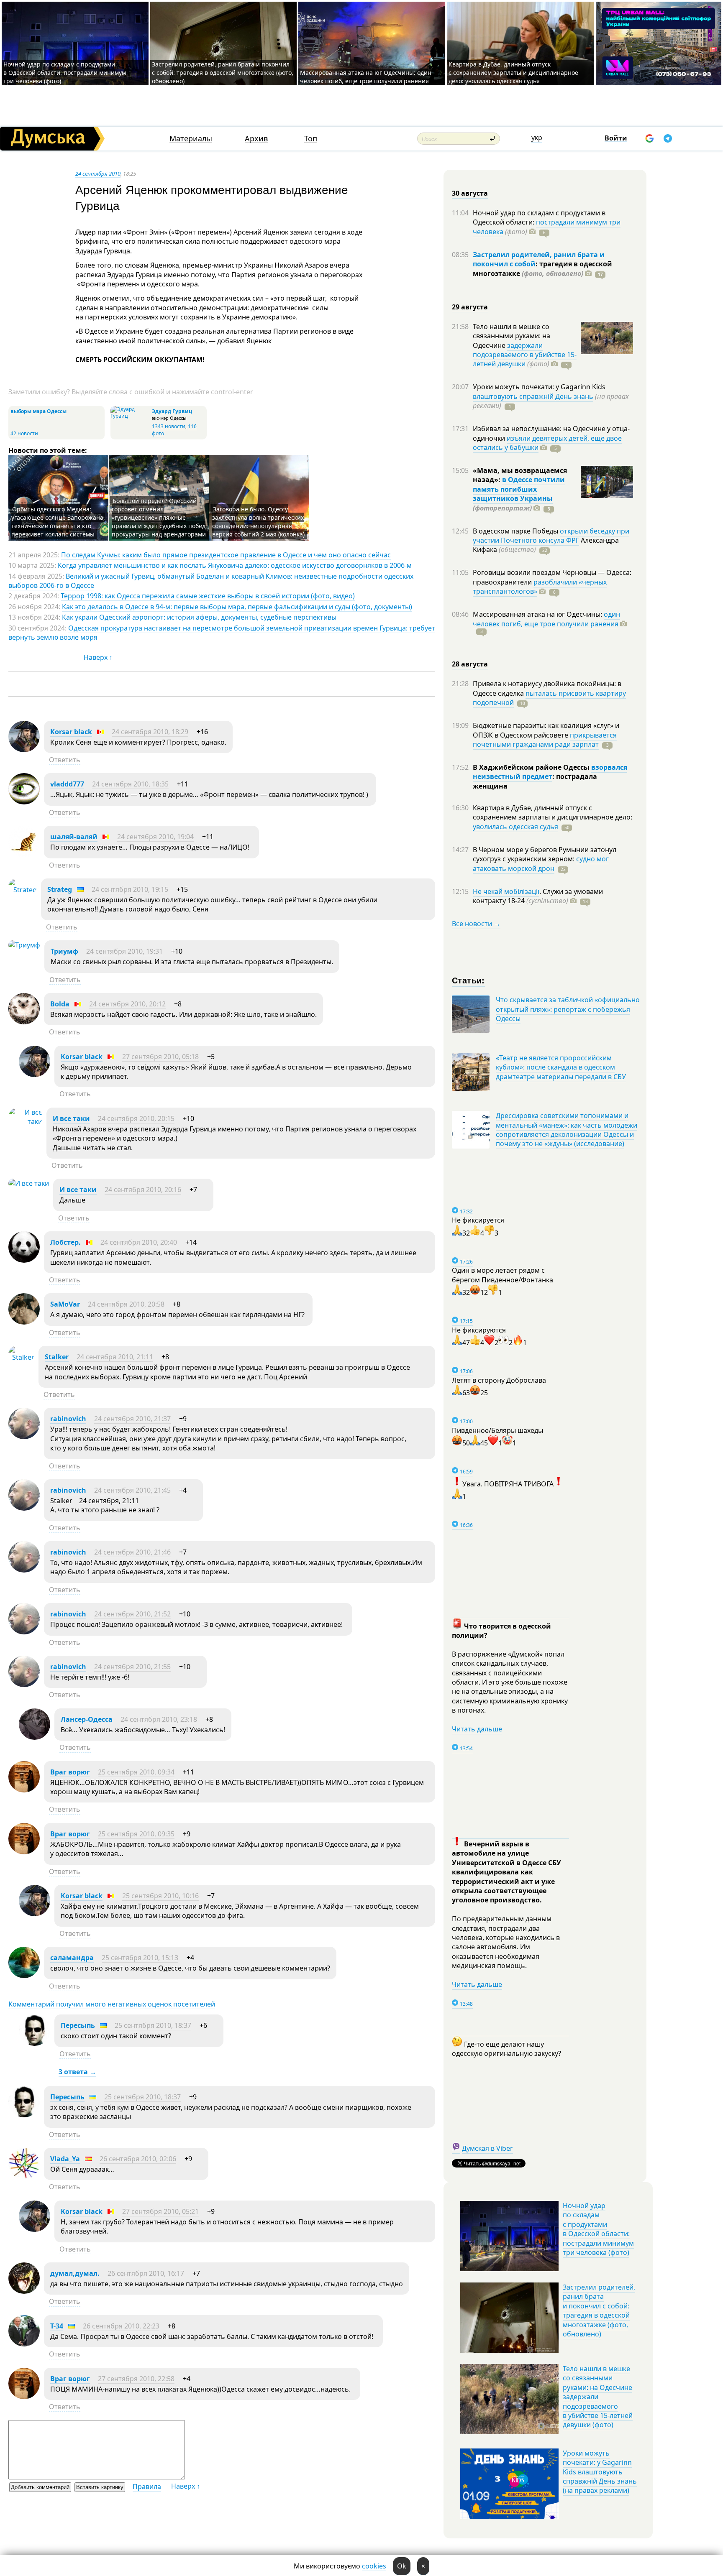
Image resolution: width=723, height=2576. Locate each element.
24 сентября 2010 (98, 174)
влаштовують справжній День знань (533, 396)
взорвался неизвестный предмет (550, 772)
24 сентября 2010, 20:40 (139, 1242)
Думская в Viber (487, 2148)
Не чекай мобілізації (506, 891)
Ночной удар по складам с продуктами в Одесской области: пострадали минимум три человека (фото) (65, 73)
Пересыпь (78, 2025)
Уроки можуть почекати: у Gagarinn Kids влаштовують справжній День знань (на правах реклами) (600, 2472)
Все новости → (476, 924)
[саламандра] (24, 1976)
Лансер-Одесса (87, 1719)
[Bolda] (24, 1022)
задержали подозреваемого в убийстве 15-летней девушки (525, 355)
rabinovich (68, 1419)
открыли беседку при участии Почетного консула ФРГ (551, 536)
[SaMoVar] (24, 1322)
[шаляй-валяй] (24, 855)
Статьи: (468, 980)
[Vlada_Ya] (24, 2177)
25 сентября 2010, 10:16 (160, 1896)
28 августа (470, 664)
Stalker (57, 1357)
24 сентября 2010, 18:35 (130, 784)
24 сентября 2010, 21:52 (132, 1614)
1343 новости (169, 426)
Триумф (64, 951)
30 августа (470, 193)
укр (537, 138)
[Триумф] (24, 945)
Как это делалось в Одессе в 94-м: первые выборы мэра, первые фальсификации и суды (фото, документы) (237, 607)
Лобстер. (65, 1242)
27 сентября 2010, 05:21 (160, 2211)
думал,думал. (76, 2273)
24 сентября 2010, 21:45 (132, 1490)
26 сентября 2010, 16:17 (146, 2273)
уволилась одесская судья (515, 827)
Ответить (65, 760)
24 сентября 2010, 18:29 (150, 732)
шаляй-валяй (74, 837)
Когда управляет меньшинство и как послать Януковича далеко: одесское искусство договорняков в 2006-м (235, 565)
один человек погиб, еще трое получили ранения (546, 619)
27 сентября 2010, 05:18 (160, 1057)
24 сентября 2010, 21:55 (132, 1667)
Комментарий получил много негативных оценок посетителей (112, 2004)
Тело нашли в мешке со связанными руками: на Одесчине (511, 336)
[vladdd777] (24, 802)
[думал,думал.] (24, 2291)
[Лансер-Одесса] (35, 1737)
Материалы (191, 139)
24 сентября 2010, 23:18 (159, 1719)
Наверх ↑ (98, 657)
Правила (147, 2487)
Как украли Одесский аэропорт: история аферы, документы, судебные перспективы (199, 617)
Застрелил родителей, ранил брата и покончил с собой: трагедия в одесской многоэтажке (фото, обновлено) (223, 73)
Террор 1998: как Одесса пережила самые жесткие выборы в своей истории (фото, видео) (208, 596)
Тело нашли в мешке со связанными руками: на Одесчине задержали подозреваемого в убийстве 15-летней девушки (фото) (598, 2397)
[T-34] (24, 2344)
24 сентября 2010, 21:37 (132, 1419)
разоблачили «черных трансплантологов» (540, 587)
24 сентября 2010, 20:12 (127, 1004)
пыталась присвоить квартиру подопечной (549, 698)
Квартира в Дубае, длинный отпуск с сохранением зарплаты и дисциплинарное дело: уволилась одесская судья (513, 73)
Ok (402, 2566)
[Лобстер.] (24, 1260)
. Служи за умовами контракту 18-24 (538, 896)
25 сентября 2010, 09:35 (136, 1834)
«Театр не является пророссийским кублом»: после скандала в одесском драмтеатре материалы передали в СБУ (561, 1067)
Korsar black (71, 732)
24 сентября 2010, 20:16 (143, 1190)
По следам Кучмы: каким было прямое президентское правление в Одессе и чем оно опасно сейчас (226, 555)
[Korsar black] (24, 750)
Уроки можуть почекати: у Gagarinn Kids (539, 387)
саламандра (72, 1958)
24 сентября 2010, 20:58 (126, 1304)
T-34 (57, 2326)
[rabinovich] (24, 1437)
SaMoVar (65, 1304)
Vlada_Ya (65, 2159)
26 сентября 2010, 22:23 (121, 2326)
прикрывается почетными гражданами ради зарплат (545, 740)
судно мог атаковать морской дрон (541, 863)
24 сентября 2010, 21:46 (132, 1552)
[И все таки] (25, 1121)
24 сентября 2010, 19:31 (124, 951)
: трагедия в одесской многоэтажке (542, 268)
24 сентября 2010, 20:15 (136, 1118)
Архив (256, 139)
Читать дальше (477, 1729)
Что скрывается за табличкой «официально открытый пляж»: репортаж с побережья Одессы (568, 1009)
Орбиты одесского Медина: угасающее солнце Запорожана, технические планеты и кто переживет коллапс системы (58, 522)
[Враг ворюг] (24, 1790)
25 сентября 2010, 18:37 (153, 2025)
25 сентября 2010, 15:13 (140, 1958)
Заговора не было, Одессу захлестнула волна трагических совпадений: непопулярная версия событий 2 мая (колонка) (258, 522)
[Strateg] (23, 890)
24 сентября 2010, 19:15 (130, 889)
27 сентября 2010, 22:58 (136, 2379)
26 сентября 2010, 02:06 (138, 2159)
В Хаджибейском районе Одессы (532, 767)
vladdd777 (67, 784)
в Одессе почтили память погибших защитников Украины (519, 489)
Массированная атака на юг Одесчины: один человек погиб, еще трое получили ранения (366, 77)
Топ (311, 139)
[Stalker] (21, 1357)
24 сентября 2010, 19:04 (155, 837)
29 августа (470, 307)
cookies (374, 2566)
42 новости (24, 433)
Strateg (60, 889)
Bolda (60, 1004)
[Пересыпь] (35, 2043)
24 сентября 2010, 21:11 (115, 1357)
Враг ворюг (70, 1772)
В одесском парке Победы (516, 531)
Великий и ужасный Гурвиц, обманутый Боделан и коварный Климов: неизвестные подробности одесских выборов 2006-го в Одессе (211, 581)
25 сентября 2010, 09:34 (136, 1772)
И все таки (71, 1118)
